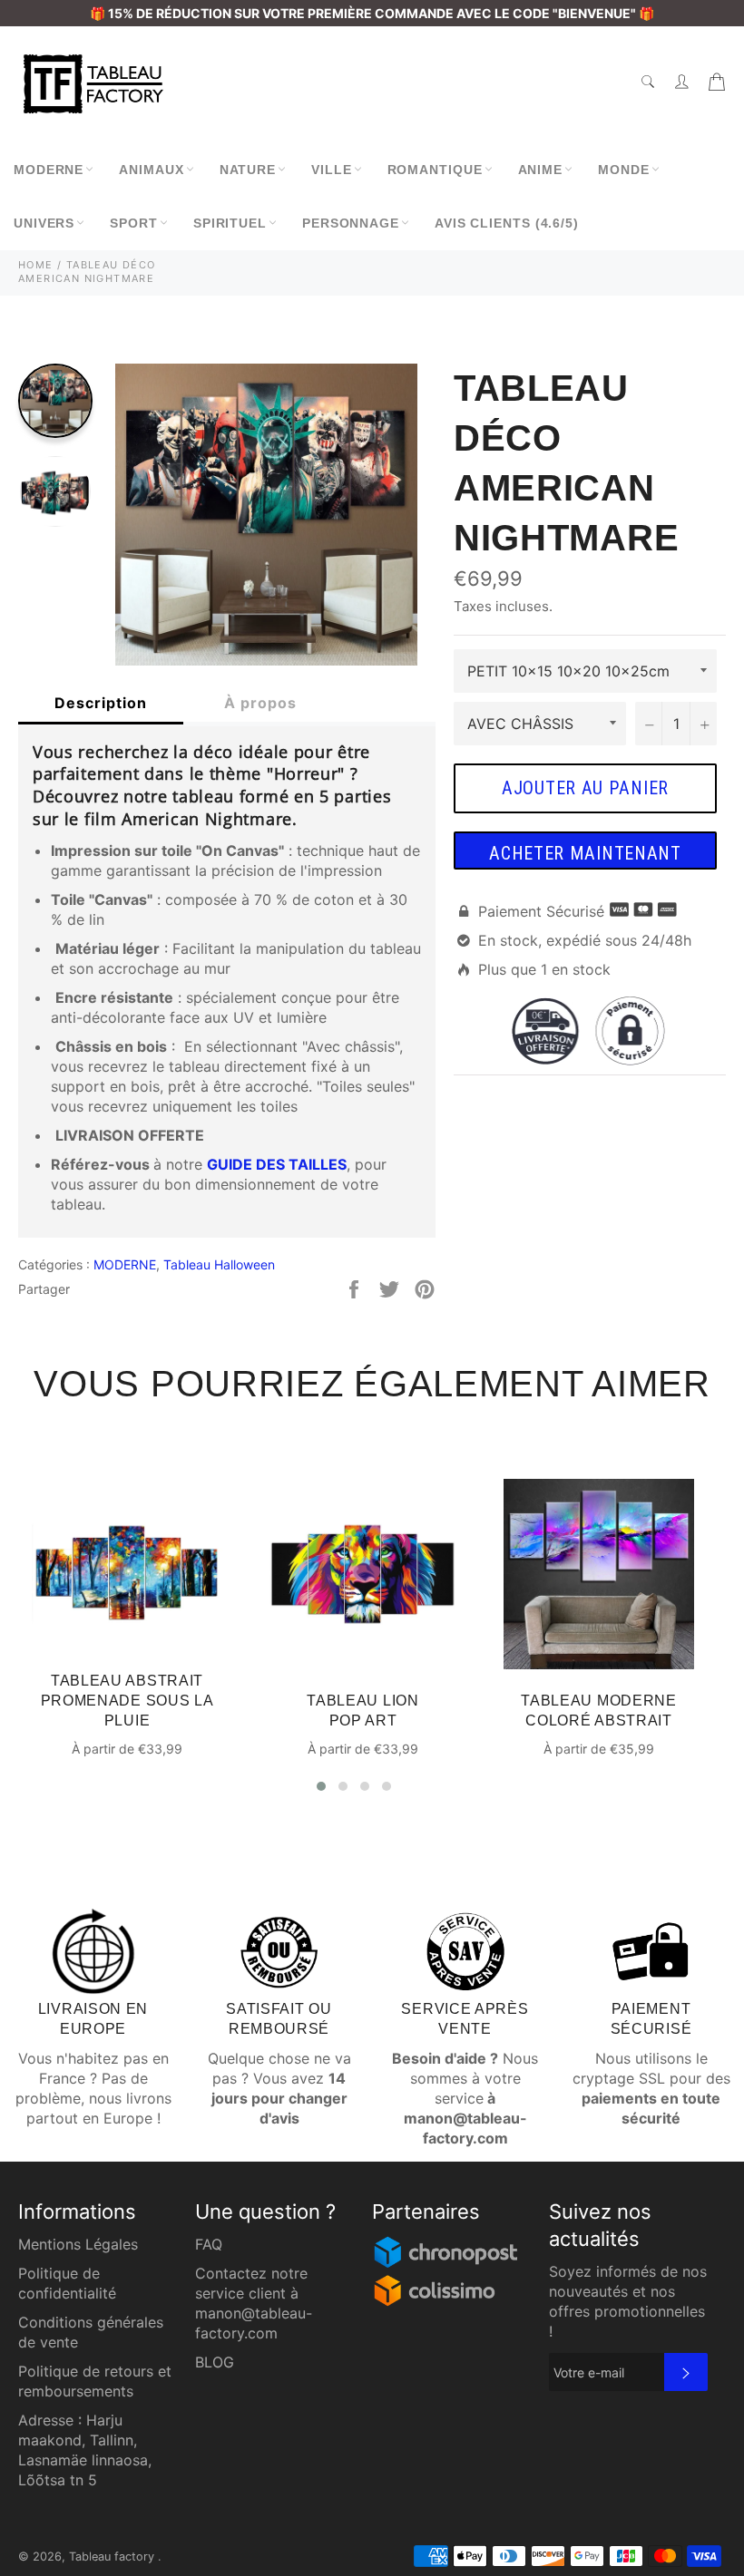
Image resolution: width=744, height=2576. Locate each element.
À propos (260, 703)
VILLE (332, 170)
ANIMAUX (151, 170)
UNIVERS (44, 223)
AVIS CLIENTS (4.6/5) (507, 223)
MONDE (624, 170)
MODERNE (49, 170)
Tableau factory (113, 2557)
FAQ (209, 2244)
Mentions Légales (78, 2244)
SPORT (134, 223)
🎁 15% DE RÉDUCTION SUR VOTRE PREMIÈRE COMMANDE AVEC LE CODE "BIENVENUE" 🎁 (372, 13)
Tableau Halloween (219, 1264)
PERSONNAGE (351, 223)
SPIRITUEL (230, 223)
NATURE (248, 170)
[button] (321, 1786)
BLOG (215, 2362)
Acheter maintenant (585, 853)
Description (101, 703)
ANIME (541, 170)
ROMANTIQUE (435, 170)
